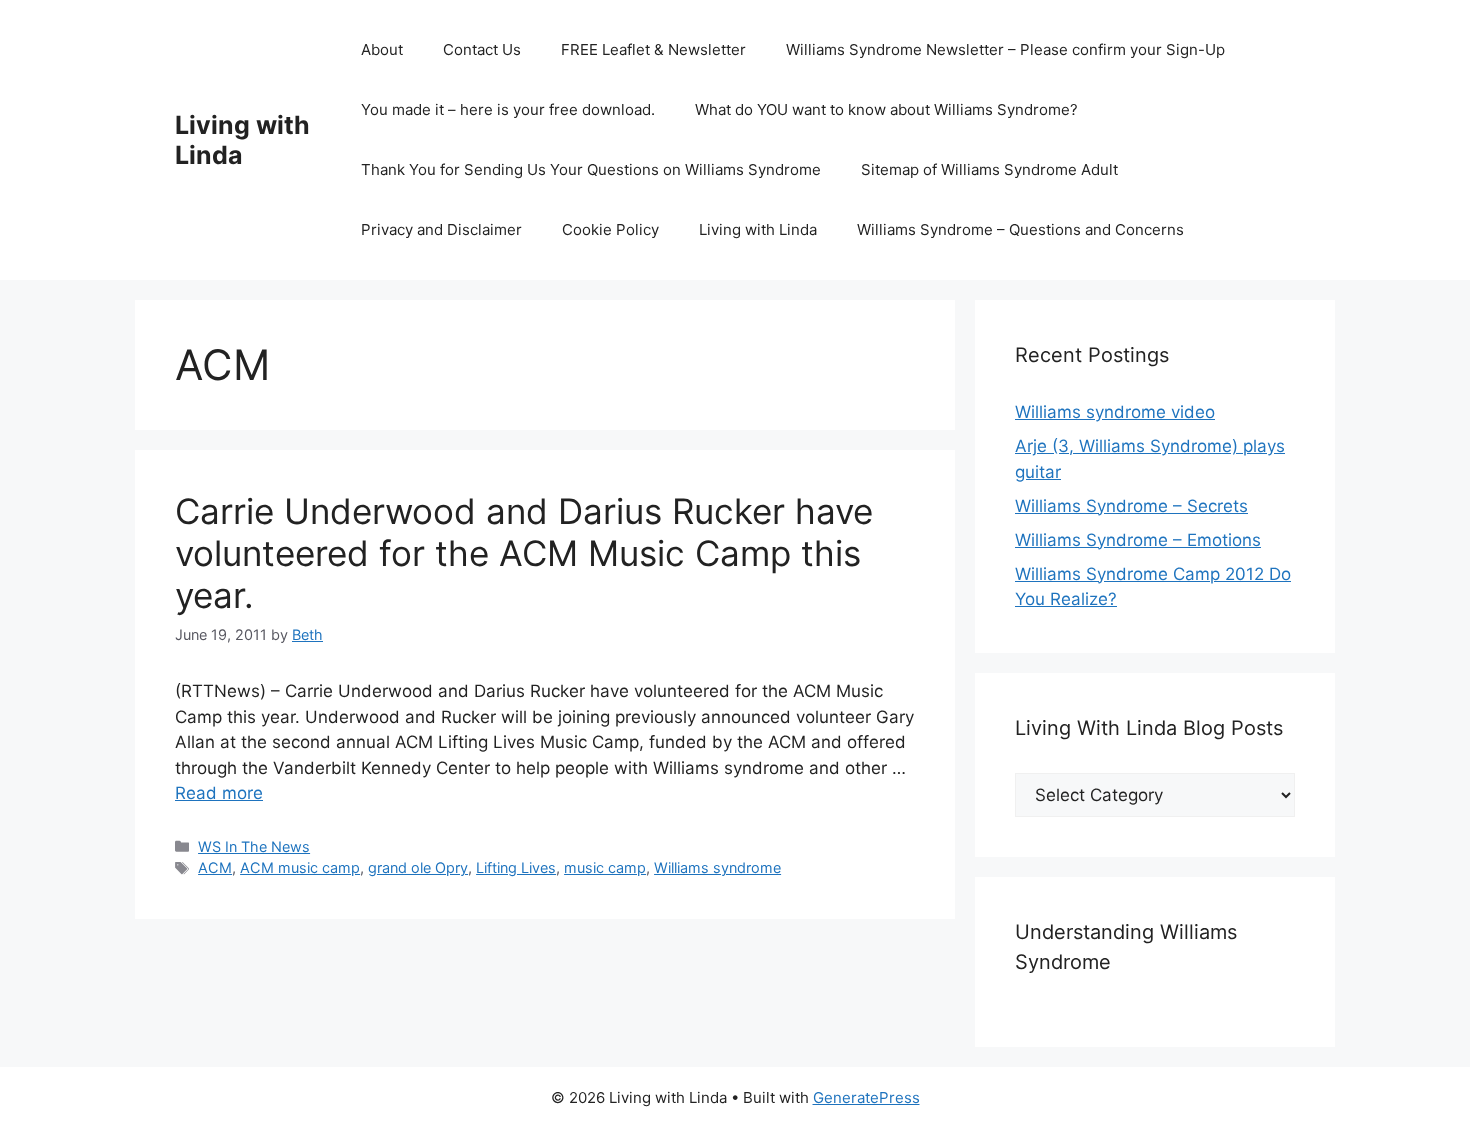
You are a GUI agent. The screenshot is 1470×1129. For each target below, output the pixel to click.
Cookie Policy (610, 229)
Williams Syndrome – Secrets (1131, 506)
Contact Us (482, 49)
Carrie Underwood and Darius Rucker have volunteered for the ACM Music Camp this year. (524, 553)
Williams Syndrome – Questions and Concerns (1020, 229)
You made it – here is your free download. (508, 109)
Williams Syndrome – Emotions (1138, 540)
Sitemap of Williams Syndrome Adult (989, 169)
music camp (605, 867)
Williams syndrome (717, 867)
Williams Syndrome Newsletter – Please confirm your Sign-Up (1005, 49)
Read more (219, 793)
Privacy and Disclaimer (441, 229)
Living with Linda (242, 140)
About (382, 49)
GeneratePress (866, 1097)
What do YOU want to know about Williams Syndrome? (886, 109)
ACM (215, 867)
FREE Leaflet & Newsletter (653, 49)
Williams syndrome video (1115, 412)
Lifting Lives (516, 867)
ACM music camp (300, 867)
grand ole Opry (418, 867)
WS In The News (254, 846)
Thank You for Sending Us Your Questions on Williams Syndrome (591, 169)
